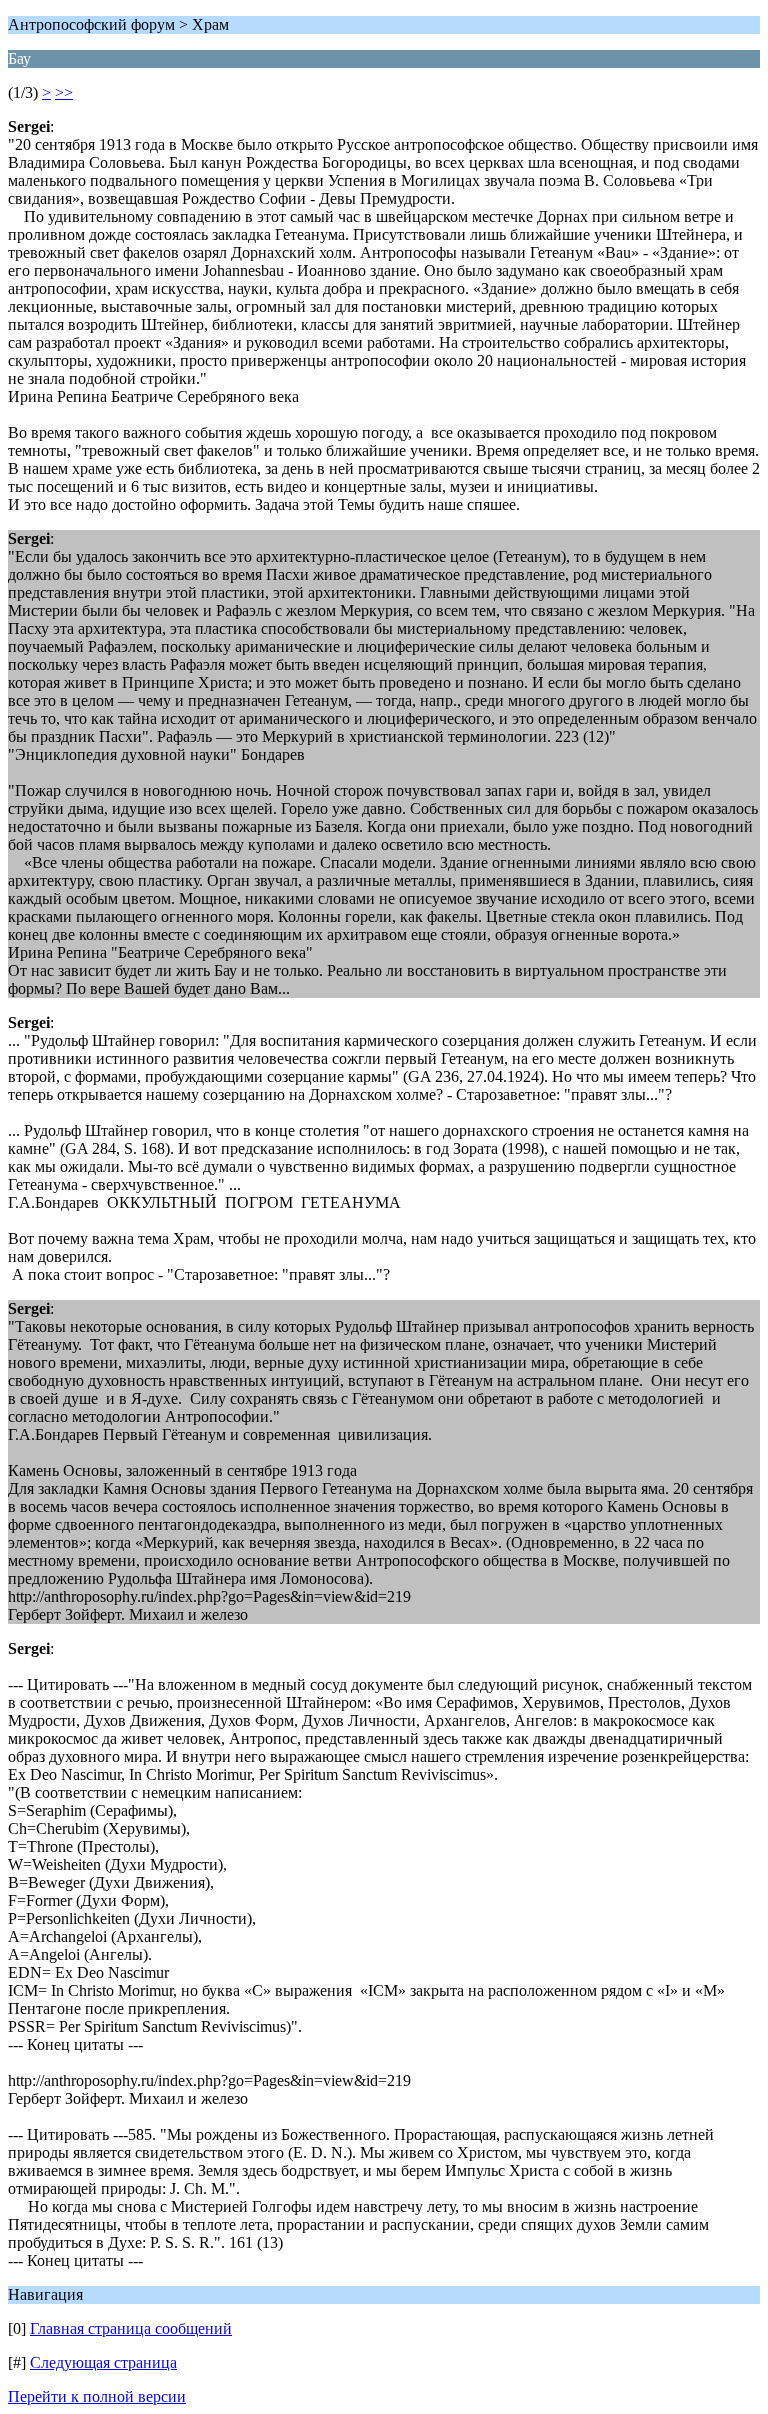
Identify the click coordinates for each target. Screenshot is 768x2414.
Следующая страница (103, 2362)
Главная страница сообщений (131, 2328)
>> (64, 92)
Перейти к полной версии (97, 2396)
